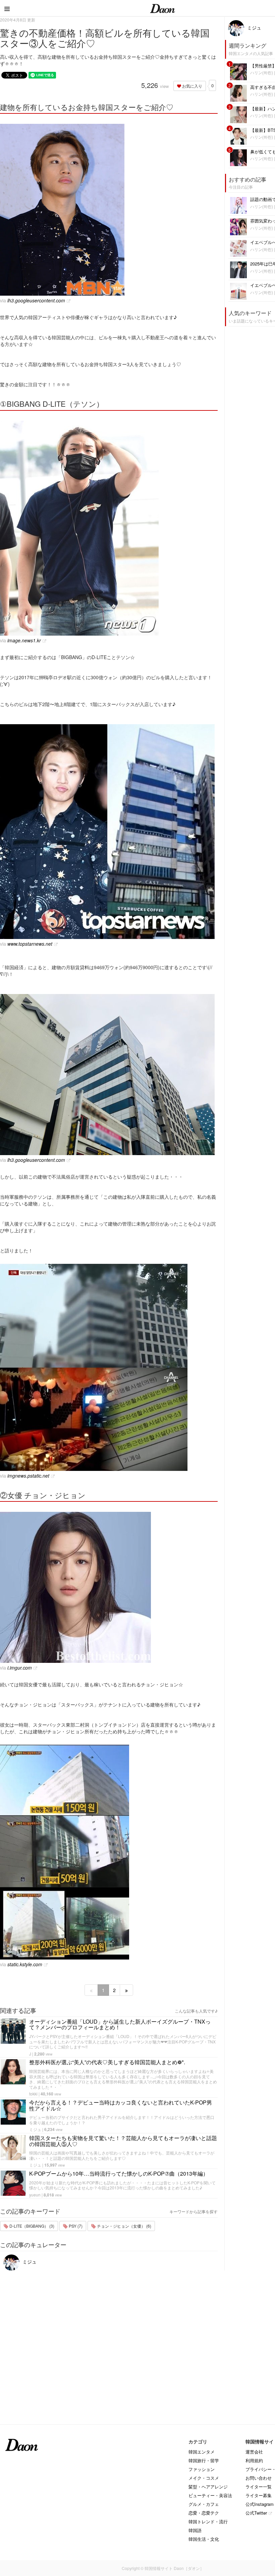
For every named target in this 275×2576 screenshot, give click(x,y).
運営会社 (254, 2452)
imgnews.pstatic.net (28, 1476)
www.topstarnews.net (30, 944)
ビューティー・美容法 (210, 2495)
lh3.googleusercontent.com (36, 300)
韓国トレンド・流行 (208, 2521)
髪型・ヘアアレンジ (208, 2487)
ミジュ (35, 2129)
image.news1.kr (24, 640)
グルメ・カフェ (204, 2504)
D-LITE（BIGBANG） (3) (31, 2226)
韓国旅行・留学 (204, 2460)
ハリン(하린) (262, 72)
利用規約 (254, 2460)
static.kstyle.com (25, 1964)
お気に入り (192, 86)
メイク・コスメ (204, 2478)
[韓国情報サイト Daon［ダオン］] (162, 8)
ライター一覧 (259, 2487)
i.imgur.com (20, 1668)
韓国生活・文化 (204, 2539)
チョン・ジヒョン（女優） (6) (124, 2226)
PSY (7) (75, 2226)
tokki (33, 2094)
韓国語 (195, 2530)
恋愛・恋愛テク (204, 2513)
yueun (35, 2195)
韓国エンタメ (202, 2452)
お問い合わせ (259, 2478)
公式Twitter (256, 2513)
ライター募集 (259, 2495)
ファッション (202, 2469)
